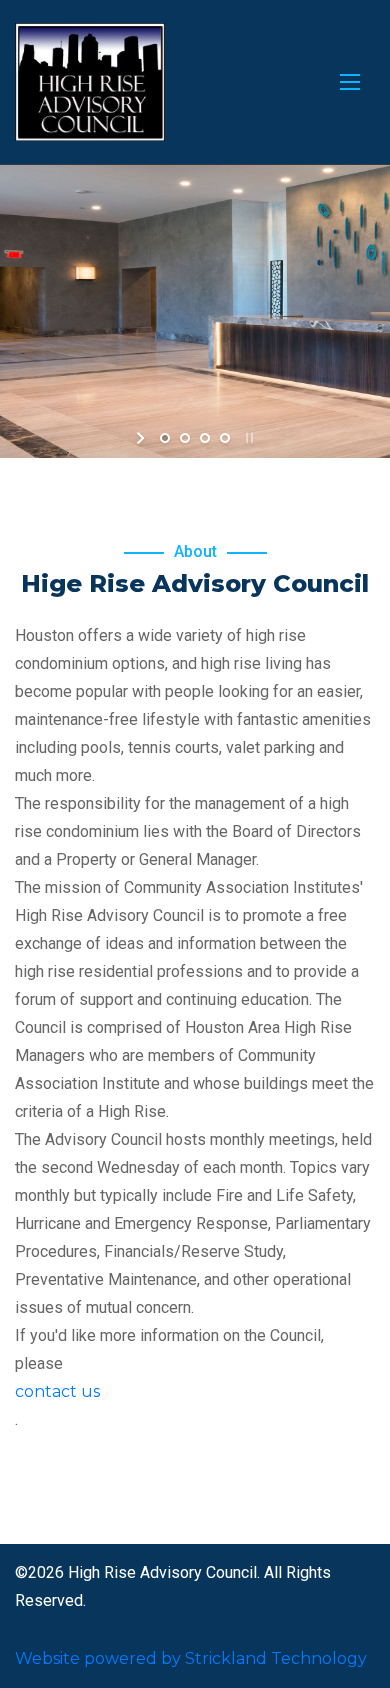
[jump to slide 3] (205, 438)
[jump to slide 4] (225, 438)
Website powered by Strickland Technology (191, 1658)
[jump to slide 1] (165, 438)
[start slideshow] (142, 438)
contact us (57, 1391)
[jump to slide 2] (185, 438)
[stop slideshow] (247, 438)
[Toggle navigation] (350, 82)
